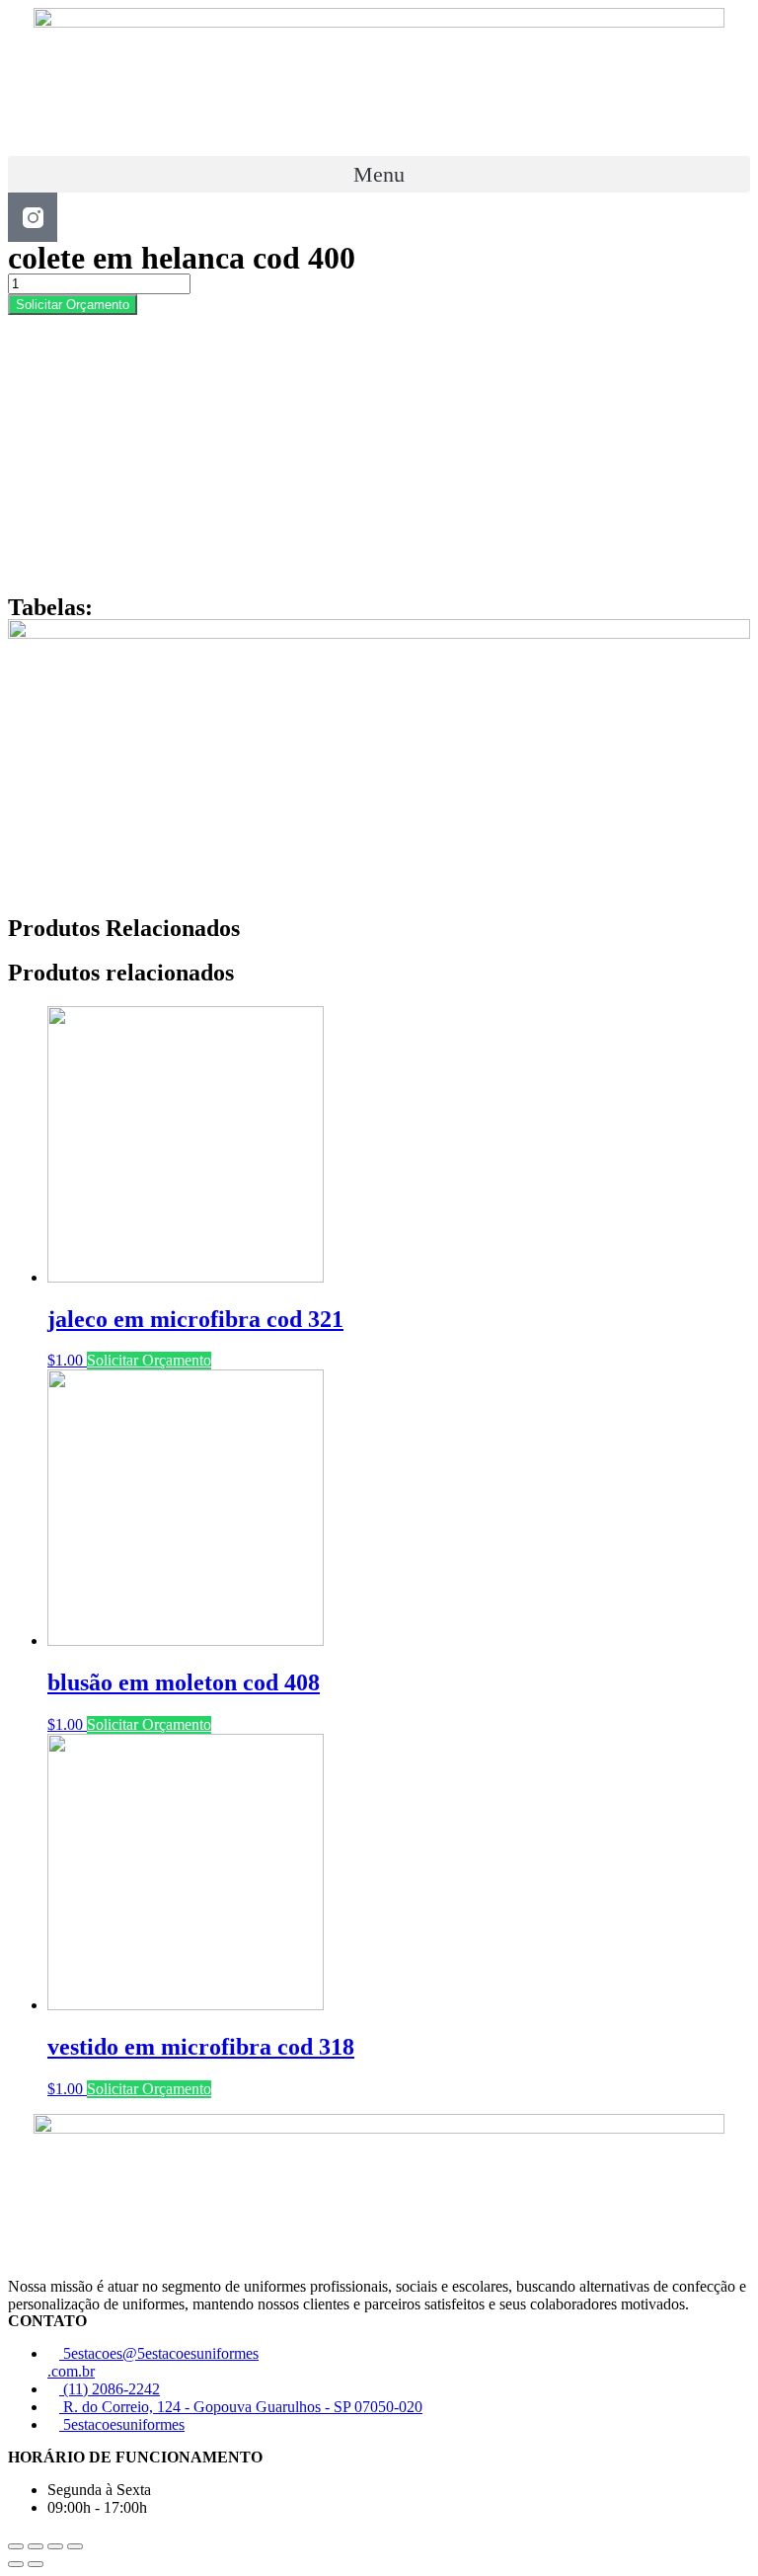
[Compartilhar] (36, 2546)
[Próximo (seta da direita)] (36, 2564)
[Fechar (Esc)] (16, 2546)
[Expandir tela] (55, 2546)
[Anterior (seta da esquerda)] (16, 2564)
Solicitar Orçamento (73, 305)
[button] (379, 174)
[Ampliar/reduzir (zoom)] (75, 2546)
